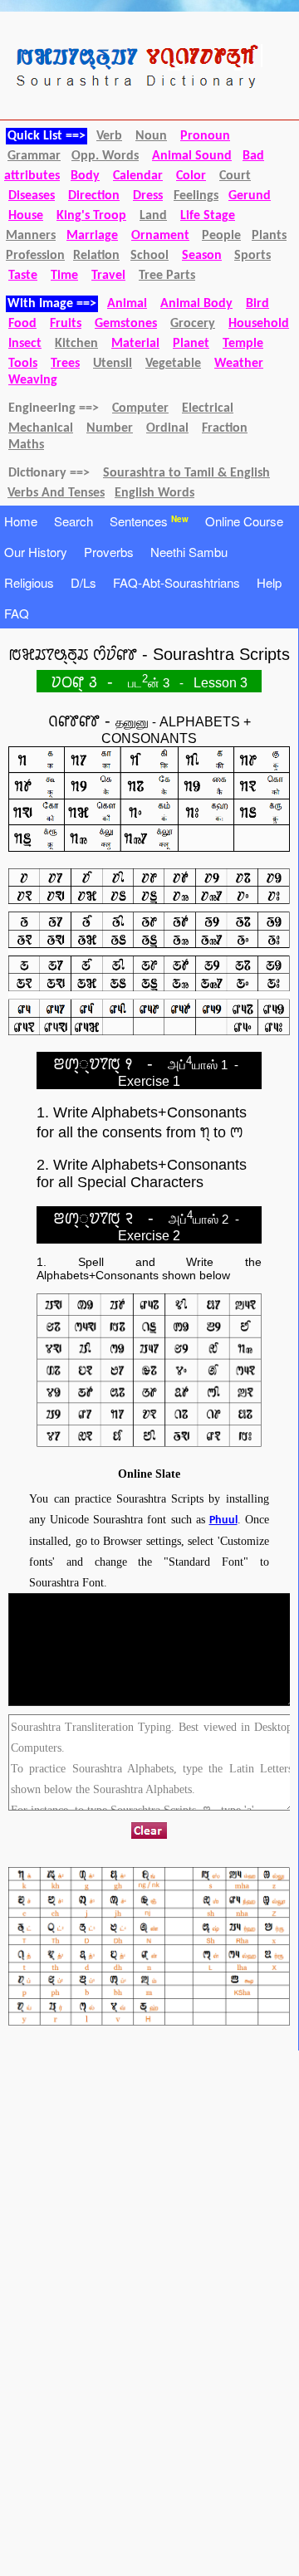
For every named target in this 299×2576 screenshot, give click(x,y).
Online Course (244, 521)
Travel (108, 276)
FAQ (17, 613)
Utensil (113, 364)
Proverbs (109, 552)
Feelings (196, 196)
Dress (148, 196)
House (26, 216)
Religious (29, 582)
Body (85, 176)
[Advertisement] (141, 2183)
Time (64, 276)
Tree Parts (167, 276)
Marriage (92, 236)
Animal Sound (192, 156)
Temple (243, 344)
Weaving (33, 380)
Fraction (225, 428)
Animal (127, 304)
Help (269, 582)
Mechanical (41, 428)
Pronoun (205, 136)
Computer (140, 408)
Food (22, 324)
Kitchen (76, 344)
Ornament (160, 236)
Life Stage (208, 216)
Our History (36, 552)
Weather (239, 364)
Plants (269, 236)
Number (110, 428)
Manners (31, 236)
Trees (65, 364)
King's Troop (91, 216)
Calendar (138, 176)
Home (21, 521)
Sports (252, 256)
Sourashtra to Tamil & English (186, 473)
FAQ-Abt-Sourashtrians (176, 582)
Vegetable (173, 364)
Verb (109, 136)
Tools (23, 364)
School (149, 256)
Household (259, 324)
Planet (191, 344)
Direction (94, 196)
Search (74, 521)
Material (135, 344)
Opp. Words (105, 156)
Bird (257, 304)
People (221, 236)
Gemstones (126, 324)
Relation (96, 256)
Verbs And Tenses (56, 493)
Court (235, 176)
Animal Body (196, 304)
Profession (35, 256)
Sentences (149, 521)
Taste (23, 276)
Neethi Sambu (189, 552)
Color (191, 176)
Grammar (34, 156)
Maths (26, 445)
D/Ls (83, 582)
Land (153, 216)
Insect (25, 344)
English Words (154, 493)
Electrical (208, 408)
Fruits (66, 324)
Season (202, 256)
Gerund (250, 196)
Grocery (193, 324)
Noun (151, 136)
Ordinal (167, 428)
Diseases (32, 196)
